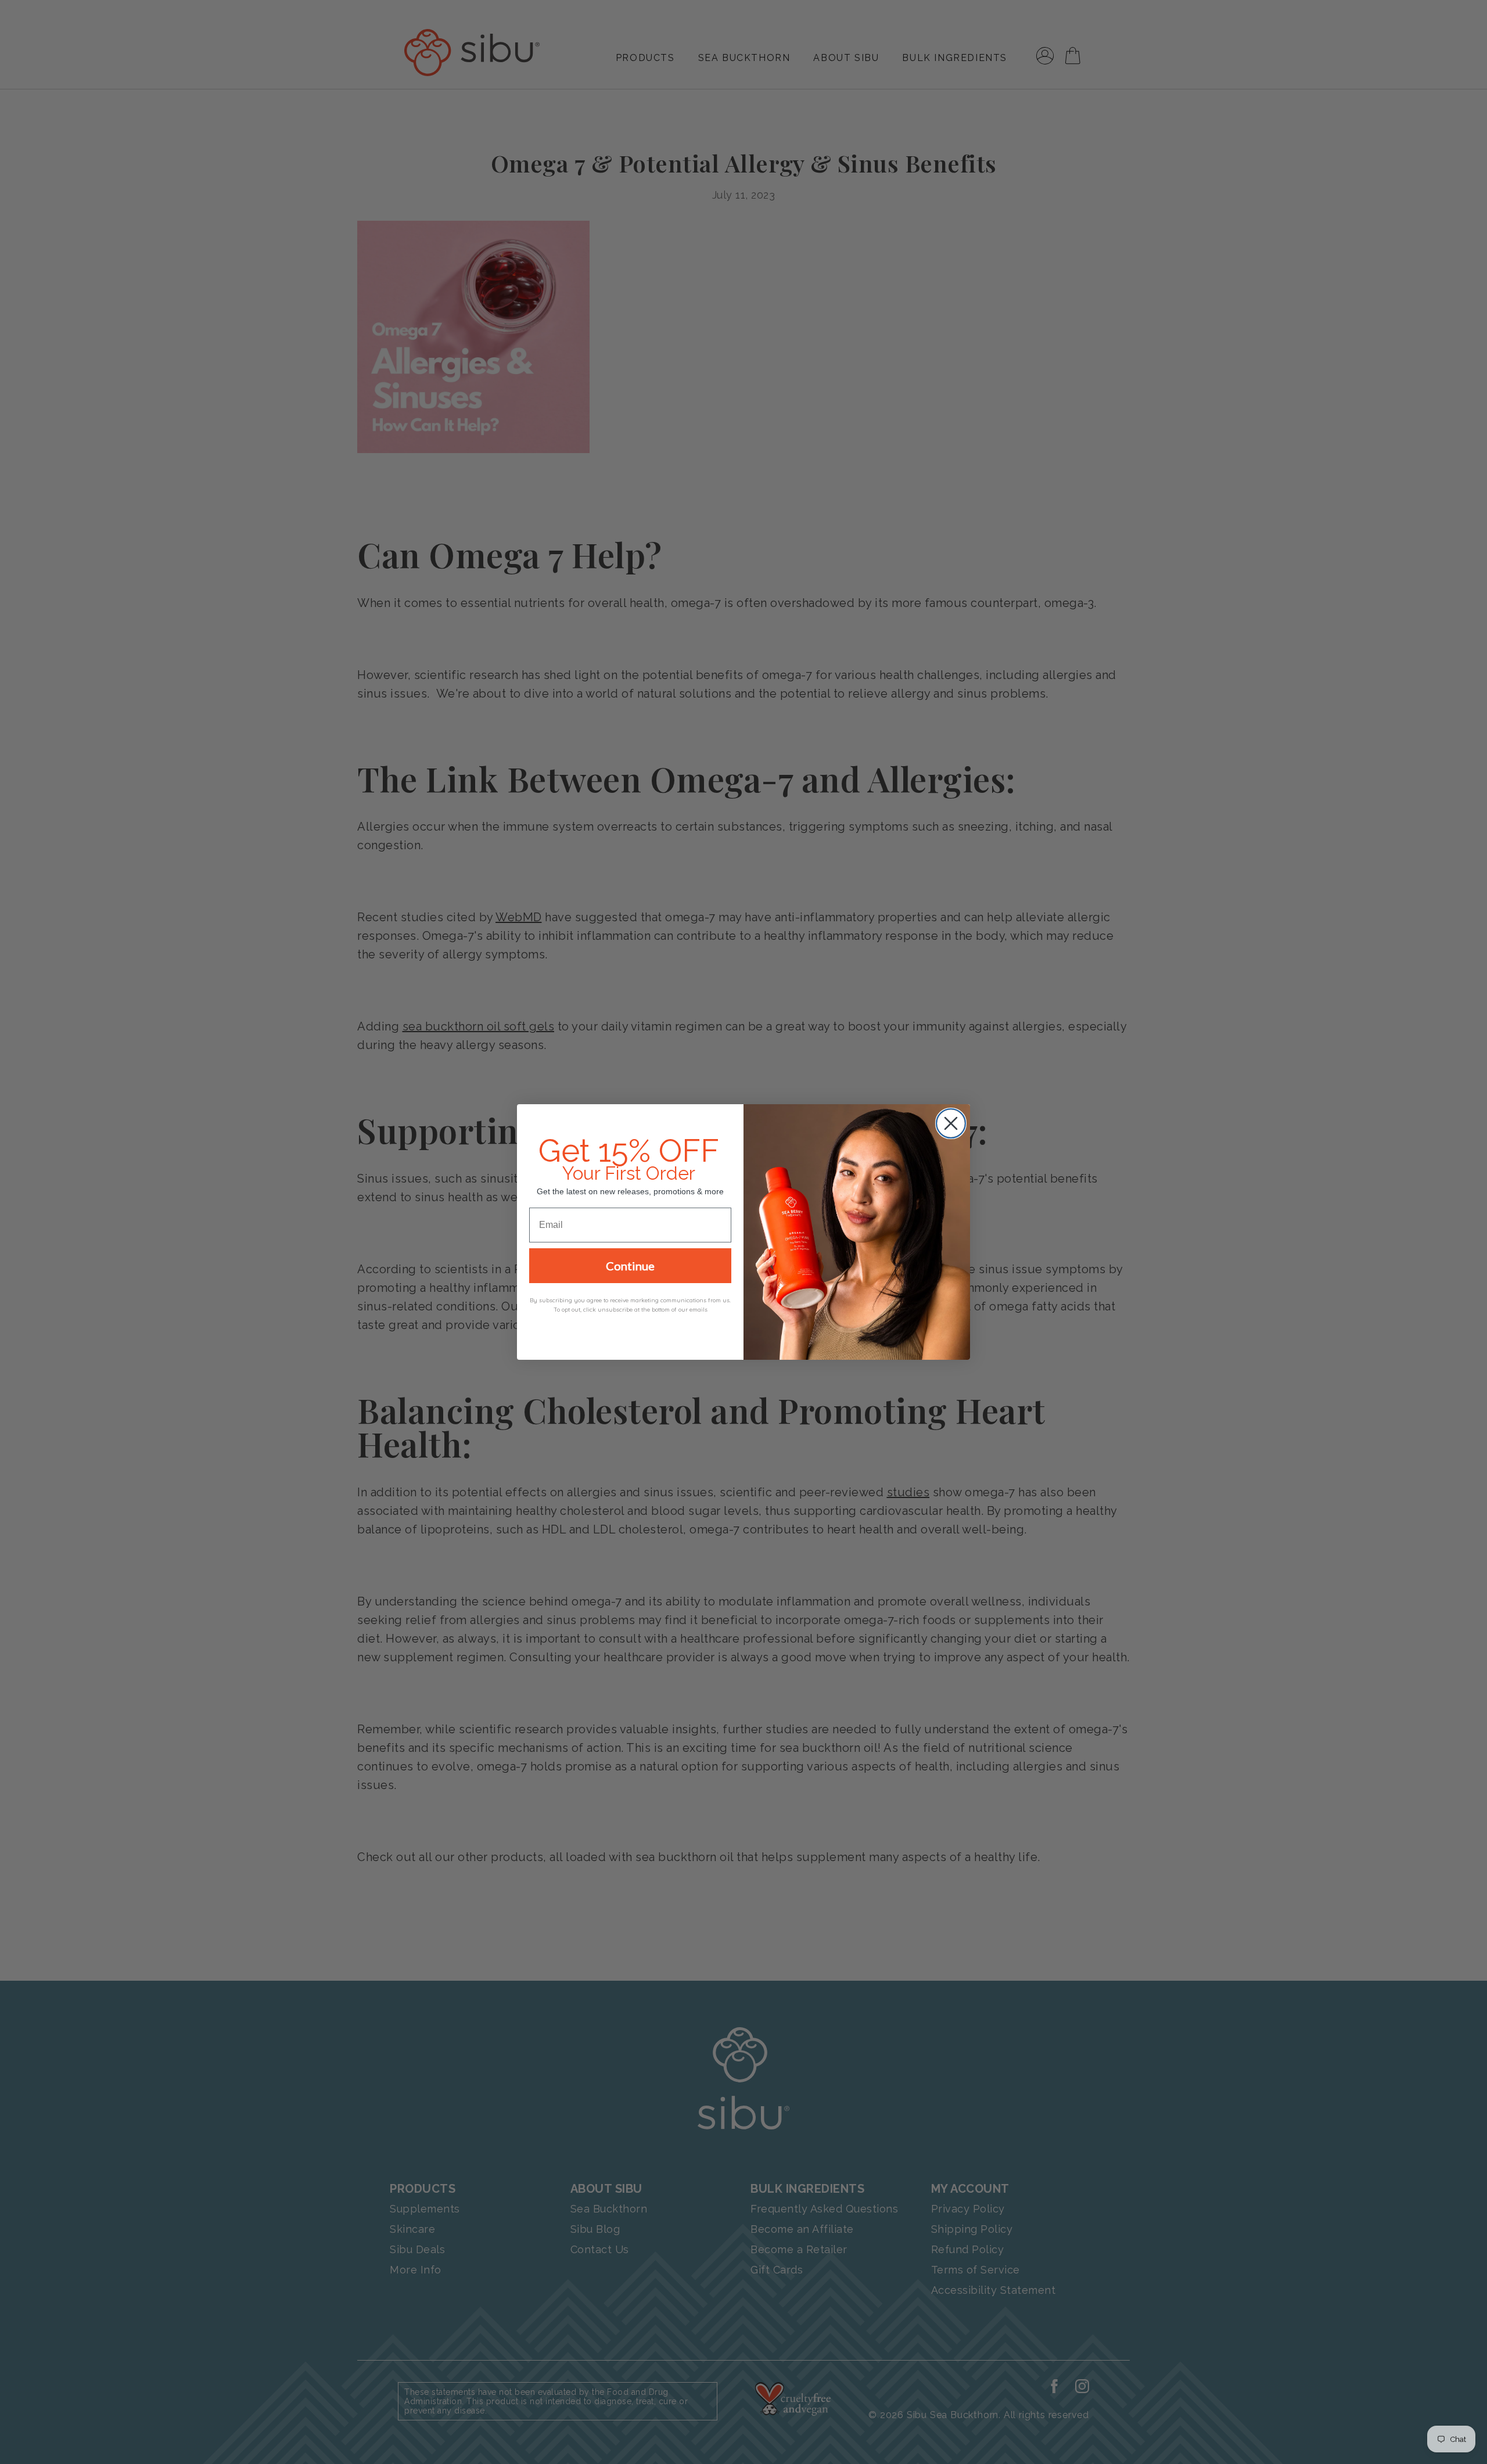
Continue (630, 1266)
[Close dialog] (951, 1123)
